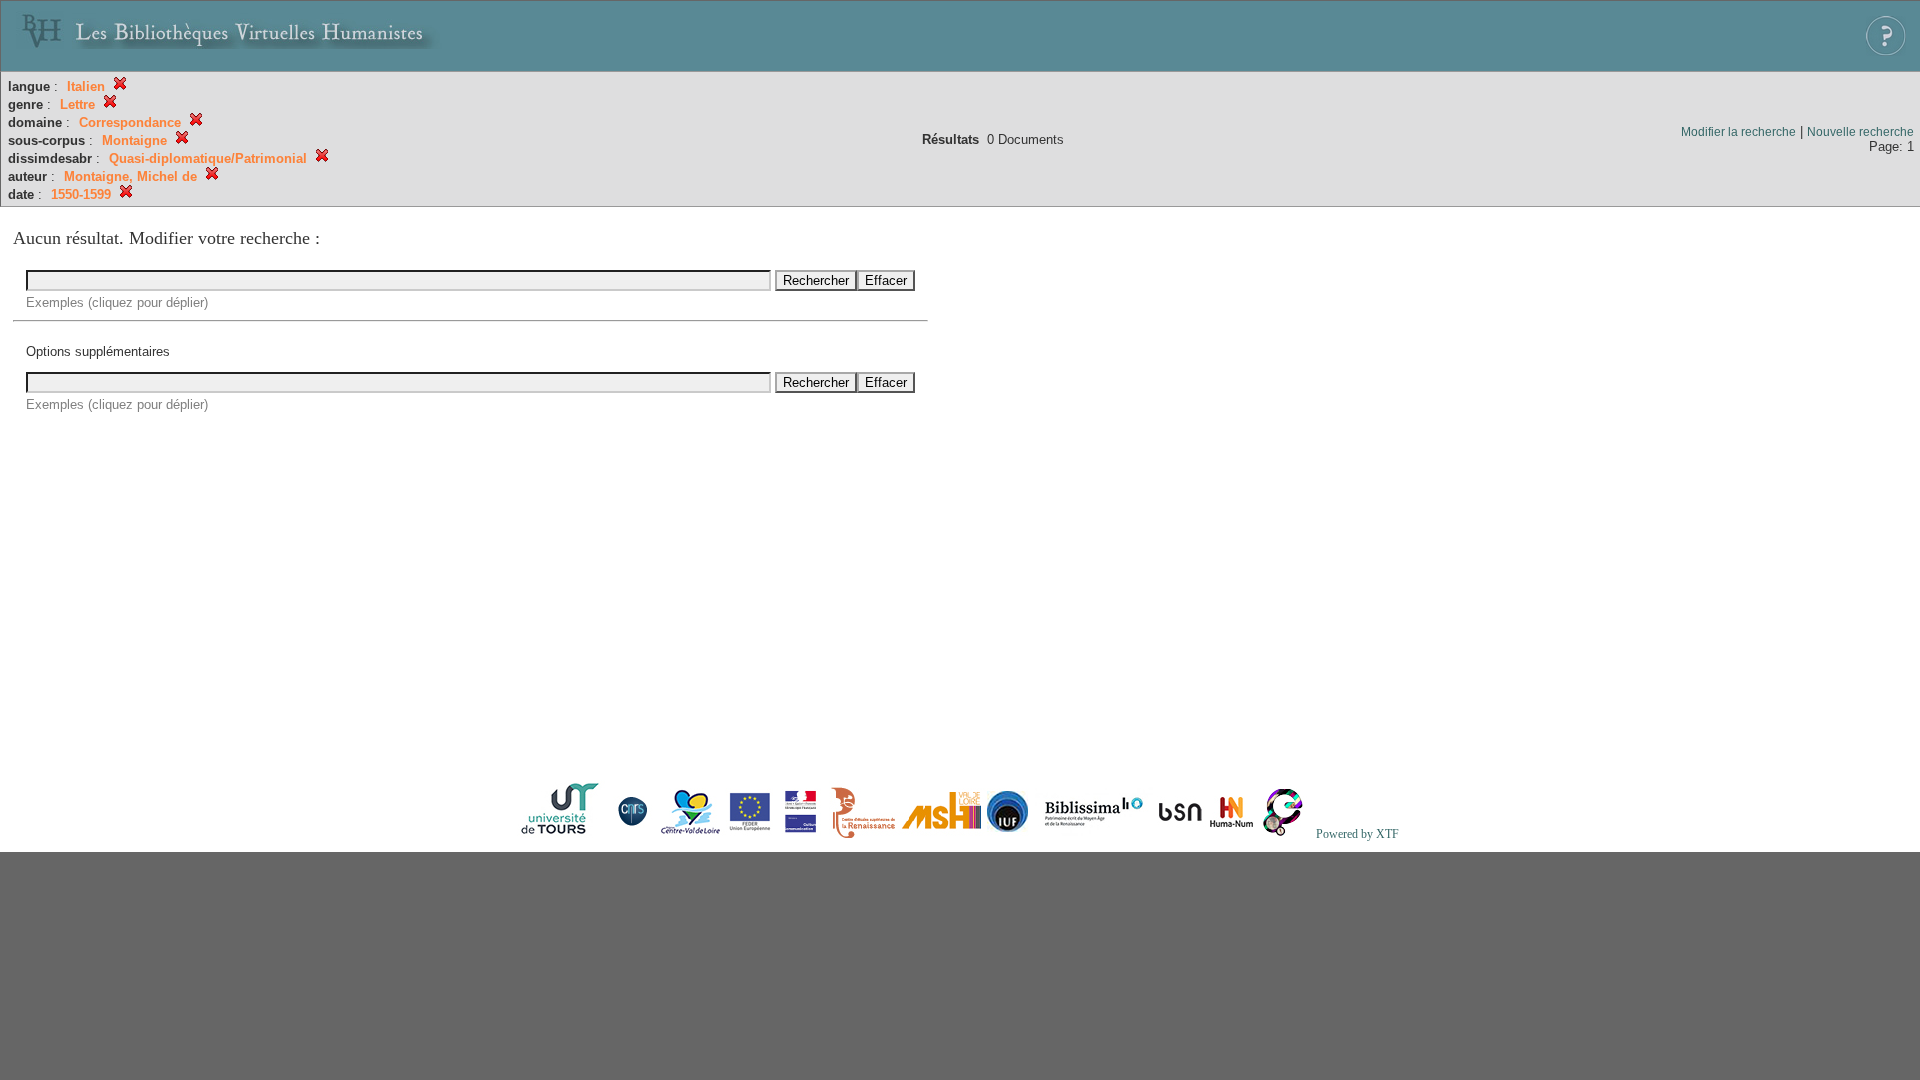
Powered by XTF (1357, 834)
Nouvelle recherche (1860, 132)
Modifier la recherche (1738, 132)
